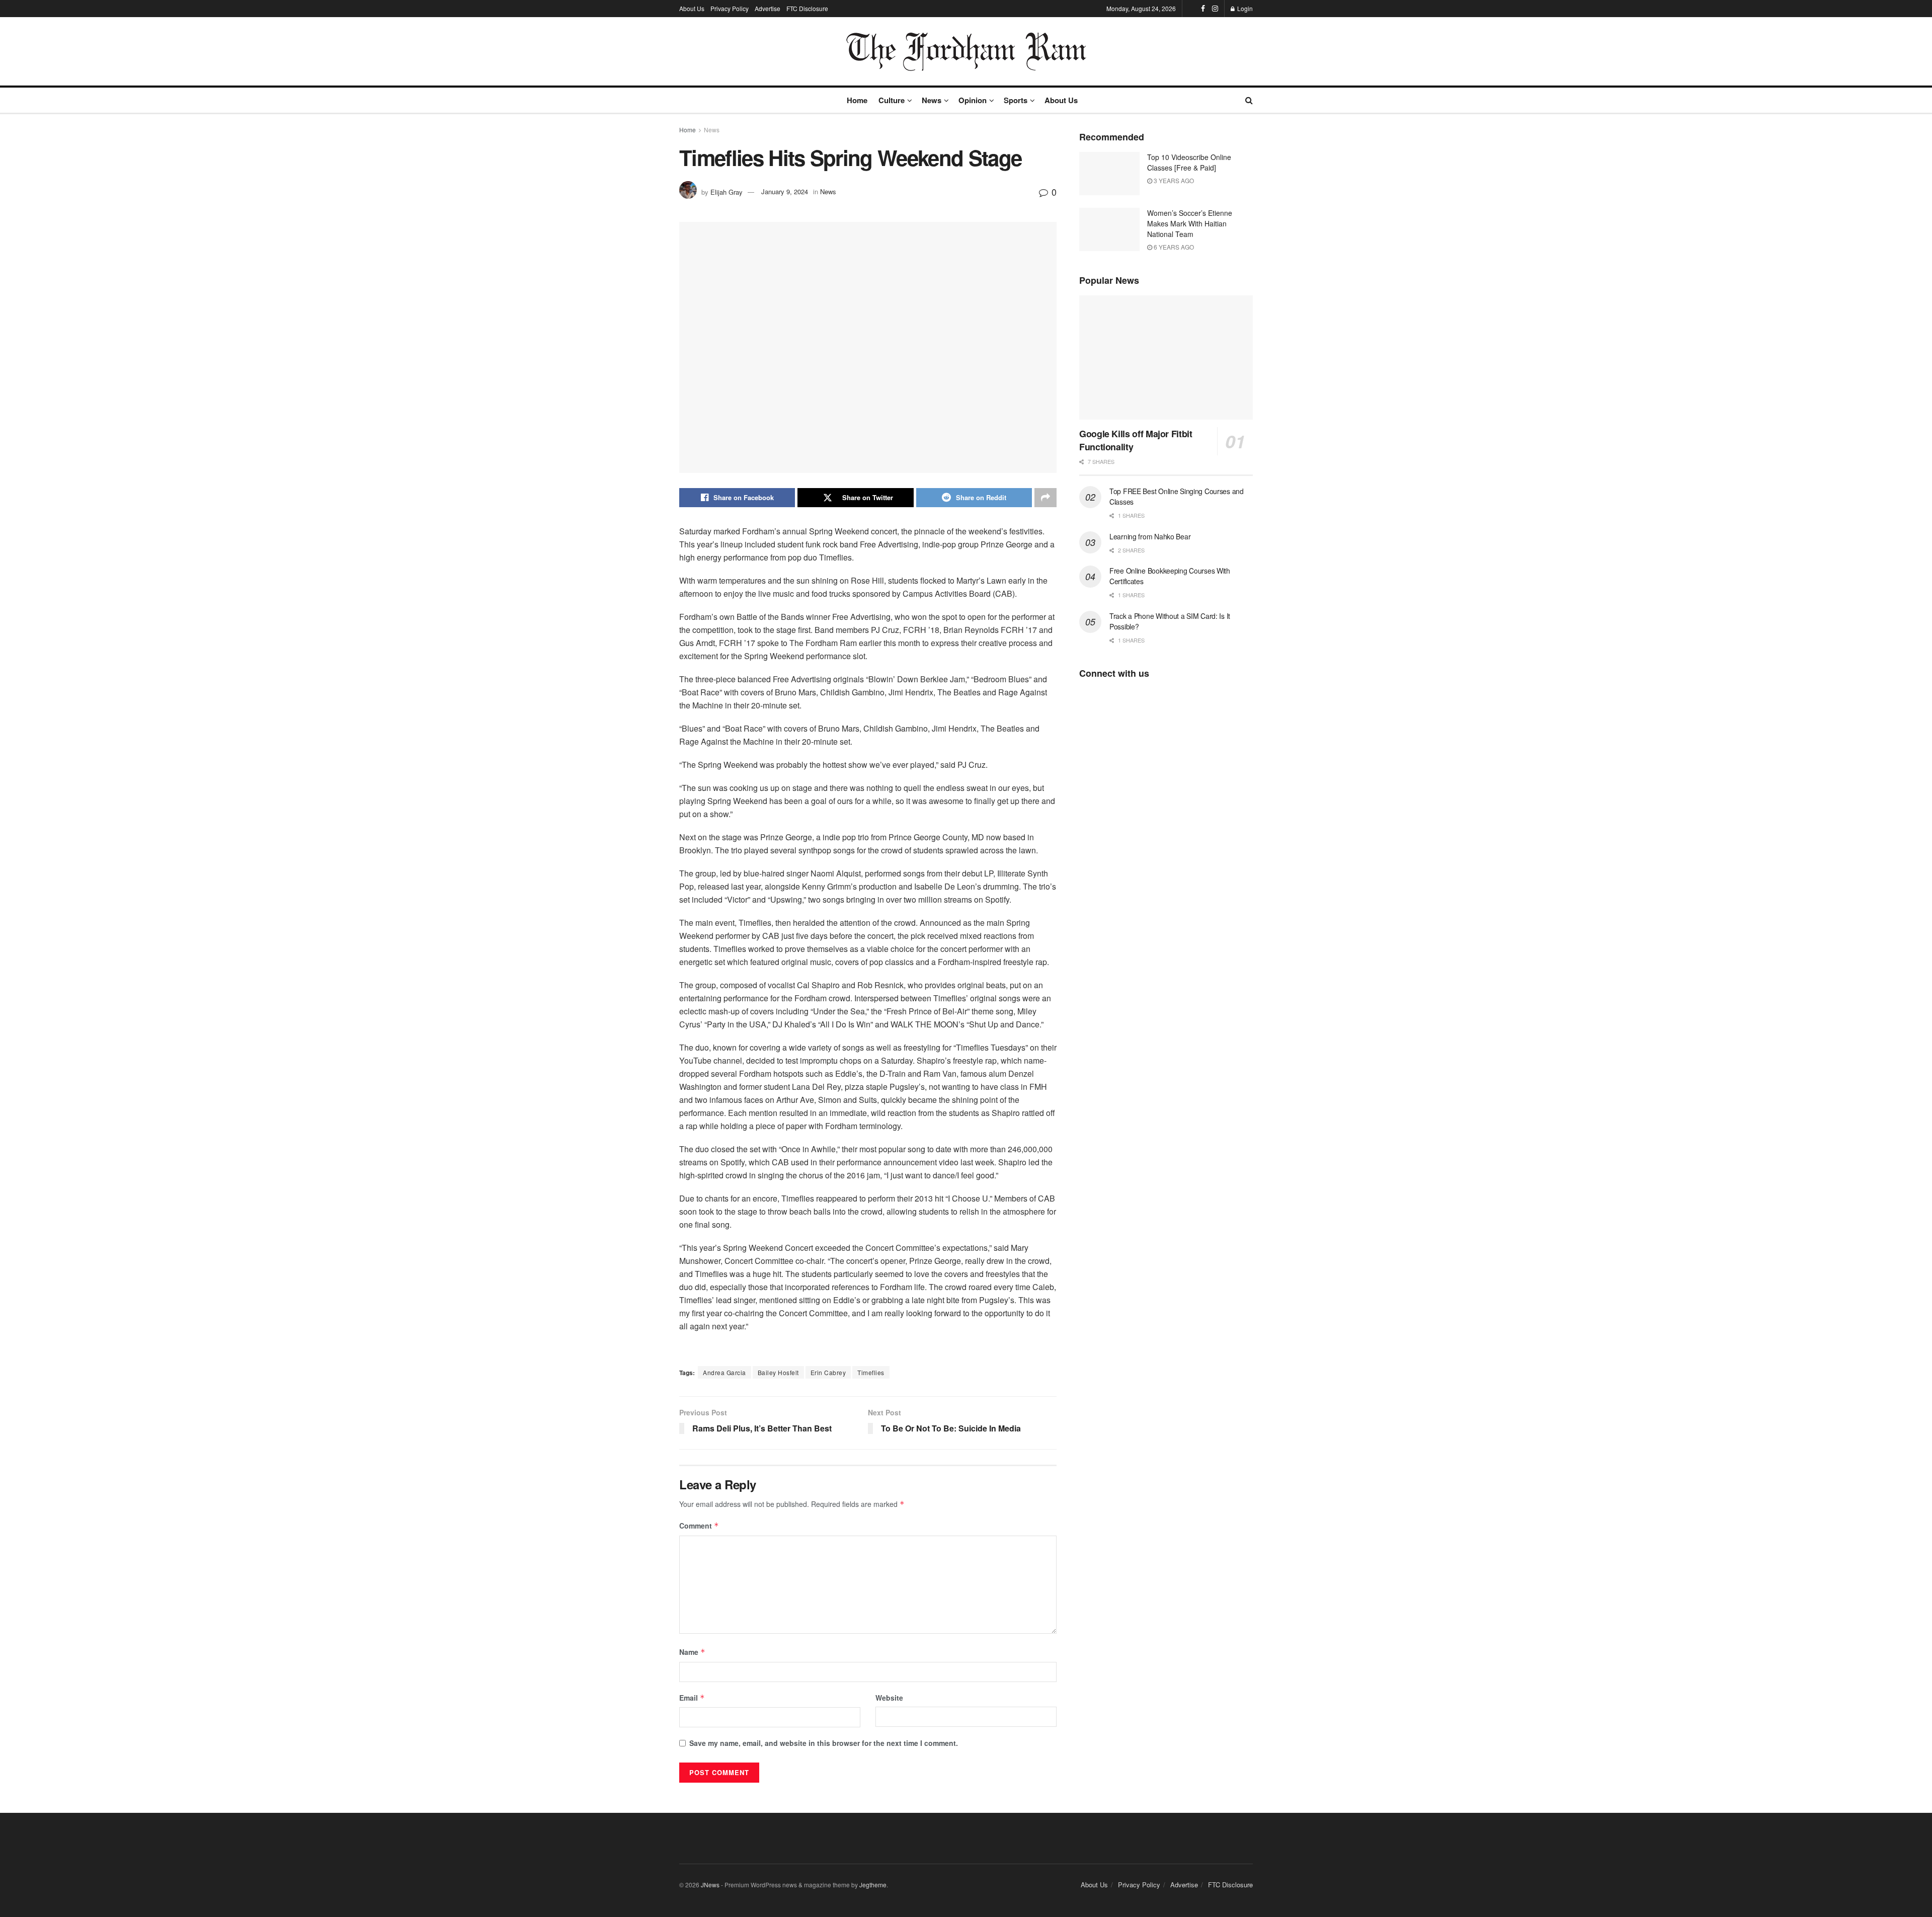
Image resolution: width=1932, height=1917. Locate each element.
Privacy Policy (730, 8)
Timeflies (871, 1372)
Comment (699, 1526)
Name (692, 1652)
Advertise (768, 8)
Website (889, 1698)
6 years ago (1173, 247)
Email (692, 1698)
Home (857, 100)
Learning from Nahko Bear (1150, 536)
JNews (710, 1885)
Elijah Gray (727, 191)
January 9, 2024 (785, 191)
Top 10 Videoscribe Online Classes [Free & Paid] (1189, 162)
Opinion (973, 100)
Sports (1016, 100)
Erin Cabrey (828, 1372)
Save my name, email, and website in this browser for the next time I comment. (824, 1743)
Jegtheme (873, 1885)
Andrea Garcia (725, 1372)
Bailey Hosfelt (778, 1372)
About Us (692, 8)
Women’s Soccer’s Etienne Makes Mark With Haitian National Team (1190, 223)
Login (1244, 8)
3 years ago (1173, 180)
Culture (892, 100)
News (932, 100)
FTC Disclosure (807, 8)
